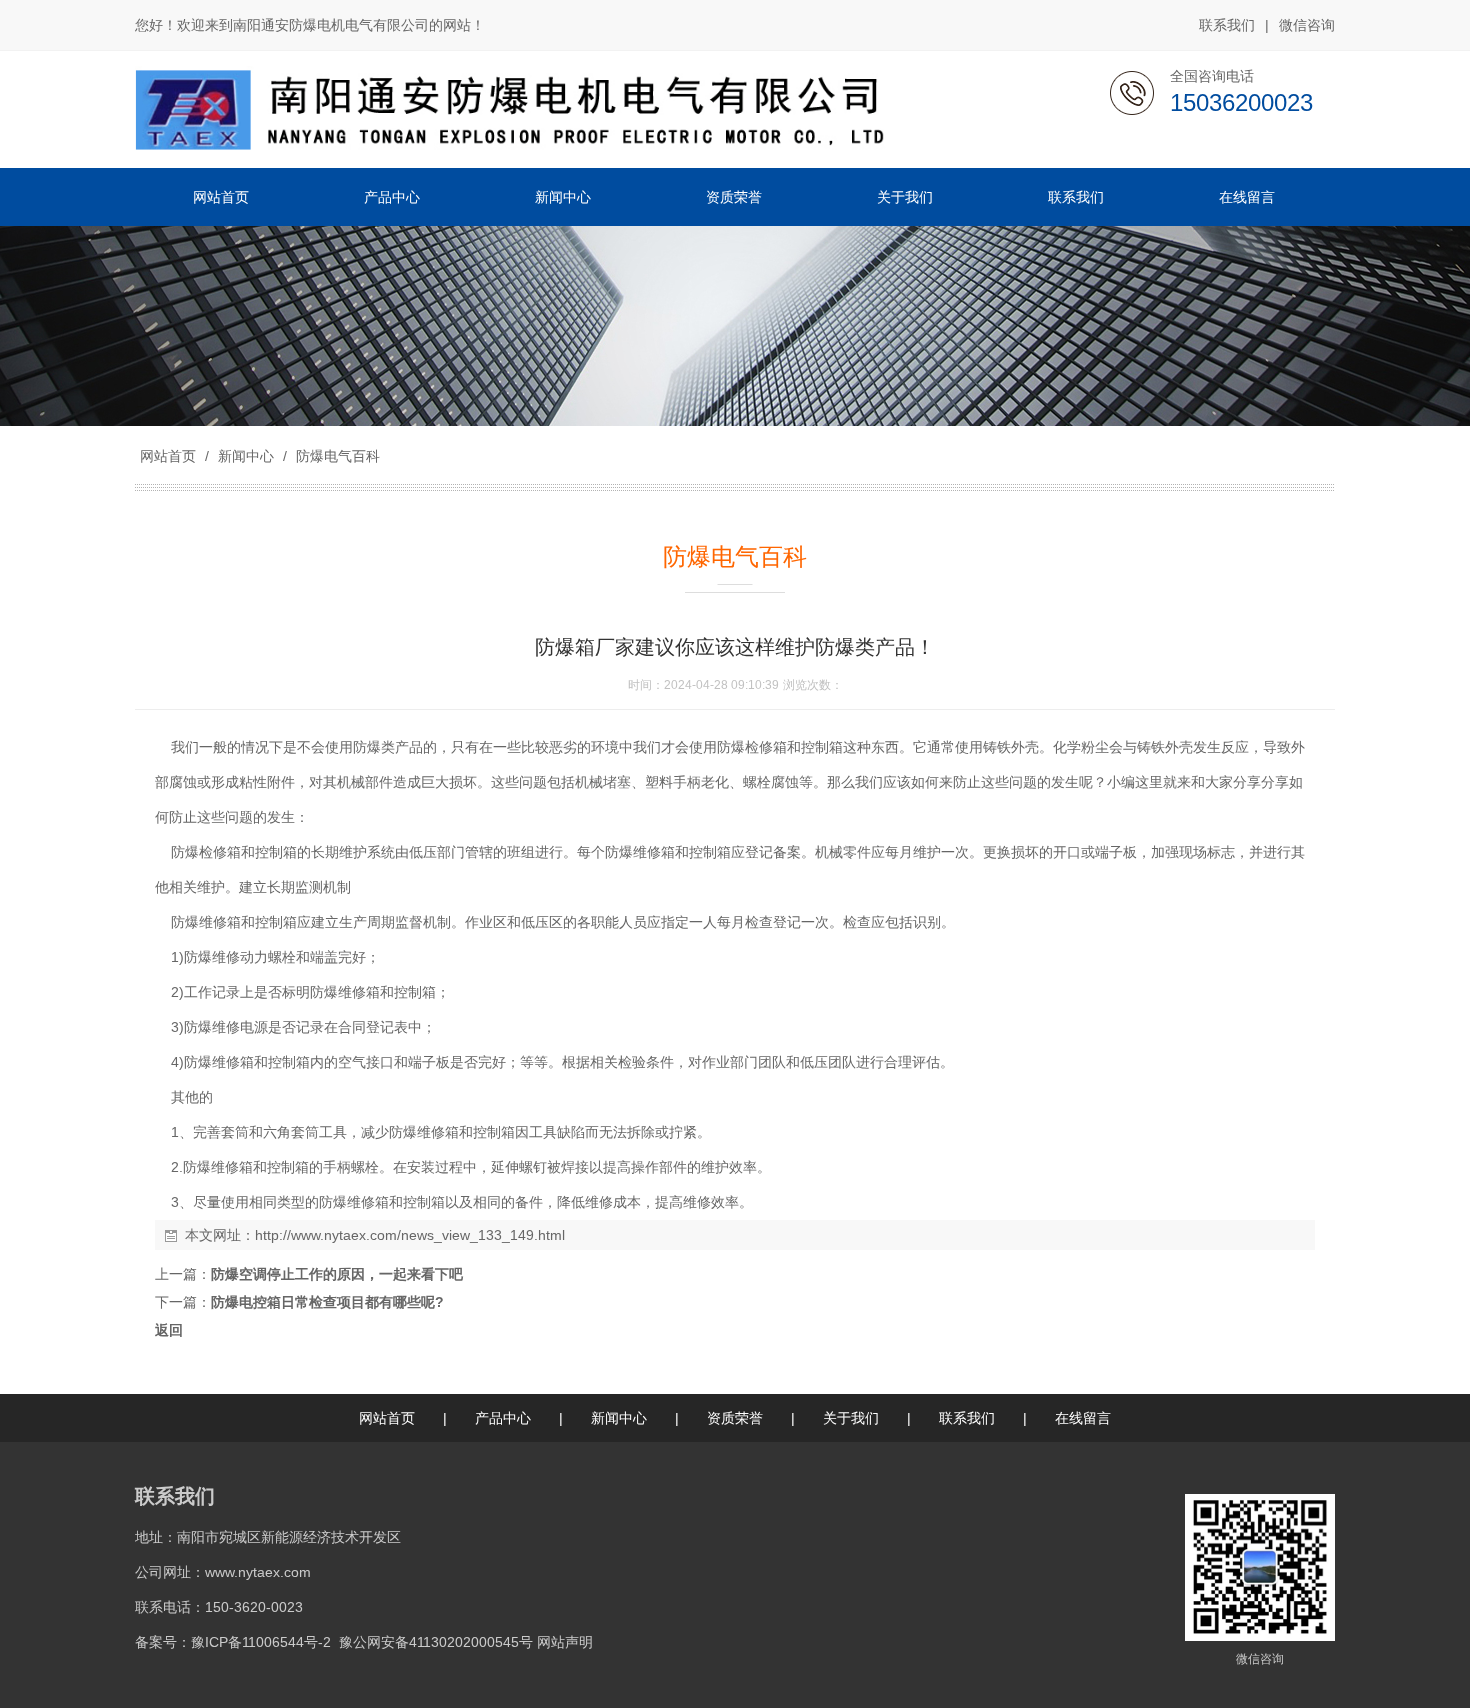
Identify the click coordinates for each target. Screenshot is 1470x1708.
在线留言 (1083, 1418)
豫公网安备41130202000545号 (436, 1642)
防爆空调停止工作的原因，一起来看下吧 (337, 1274)
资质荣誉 (735, 1418)
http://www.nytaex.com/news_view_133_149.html (410, 1235)
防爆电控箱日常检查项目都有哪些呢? (327, 1302)
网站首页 (168, 456)
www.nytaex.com (258, 1572)
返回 (169, 1330)
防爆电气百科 (336, 456)
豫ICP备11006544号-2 (261, 1642)
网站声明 (565, 1642)
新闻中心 (246, 456)
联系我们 (1227, 25)
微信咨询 (1307, 25)
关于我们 (851, 1418)
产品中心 (503, 1418)
